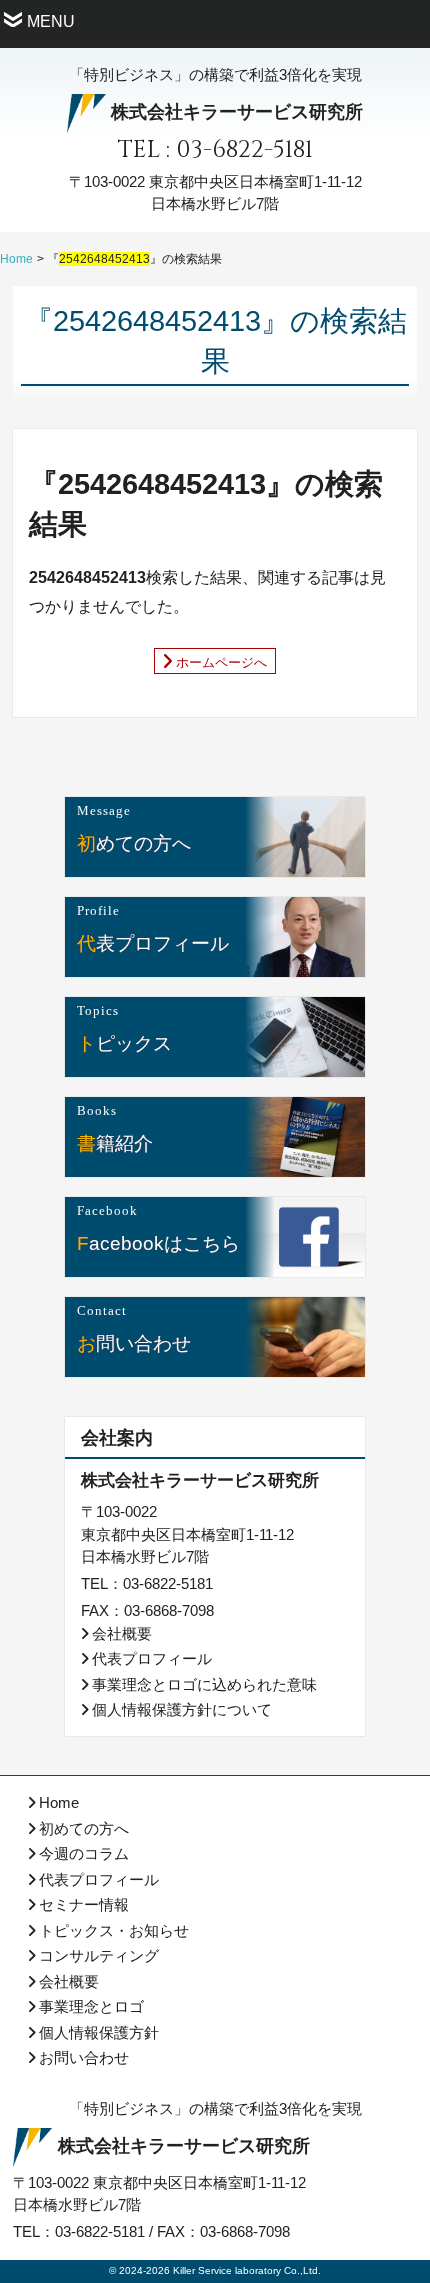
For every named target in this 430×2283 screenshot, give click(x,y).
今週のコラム (84, 1853)
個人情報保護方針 (99, 2032)
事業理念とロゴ (91, 2006)
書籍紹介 (115, 1142)
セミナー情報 (84, 1904)
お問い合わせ (134, 1342)
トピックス (124, 1042)
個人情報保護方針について (182, 1709)
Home (16, 259)
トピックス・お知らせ (114, 1930)
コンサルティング (99, 1955)
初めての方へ (134, 842)
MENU (51, 21)
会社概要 (122, 1633)
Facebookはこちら (158, 1242)
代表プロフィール (153, 942)
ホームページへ (221, 661)
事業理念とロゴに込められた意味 (204, 1684)
